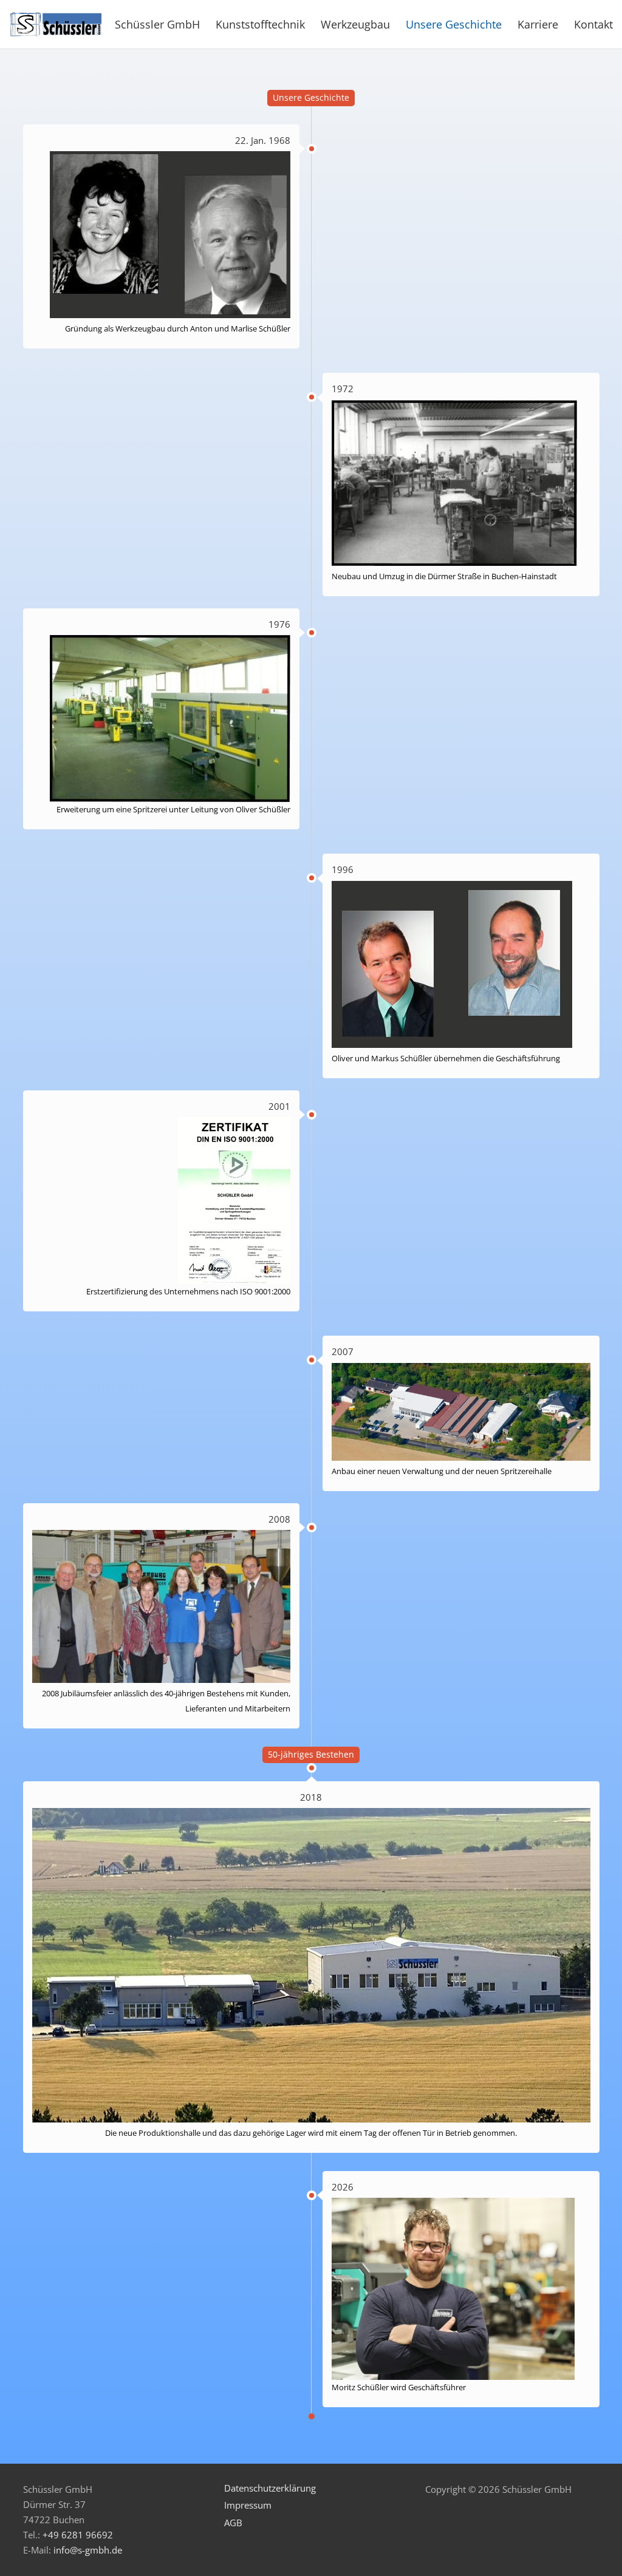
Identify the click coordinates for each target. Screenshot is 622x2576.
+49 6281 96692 (78, 2535)
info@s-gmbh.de (88, 2550)
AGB (233, 2523)
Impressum (248, 2505)
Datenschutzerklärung (270, 2488)
